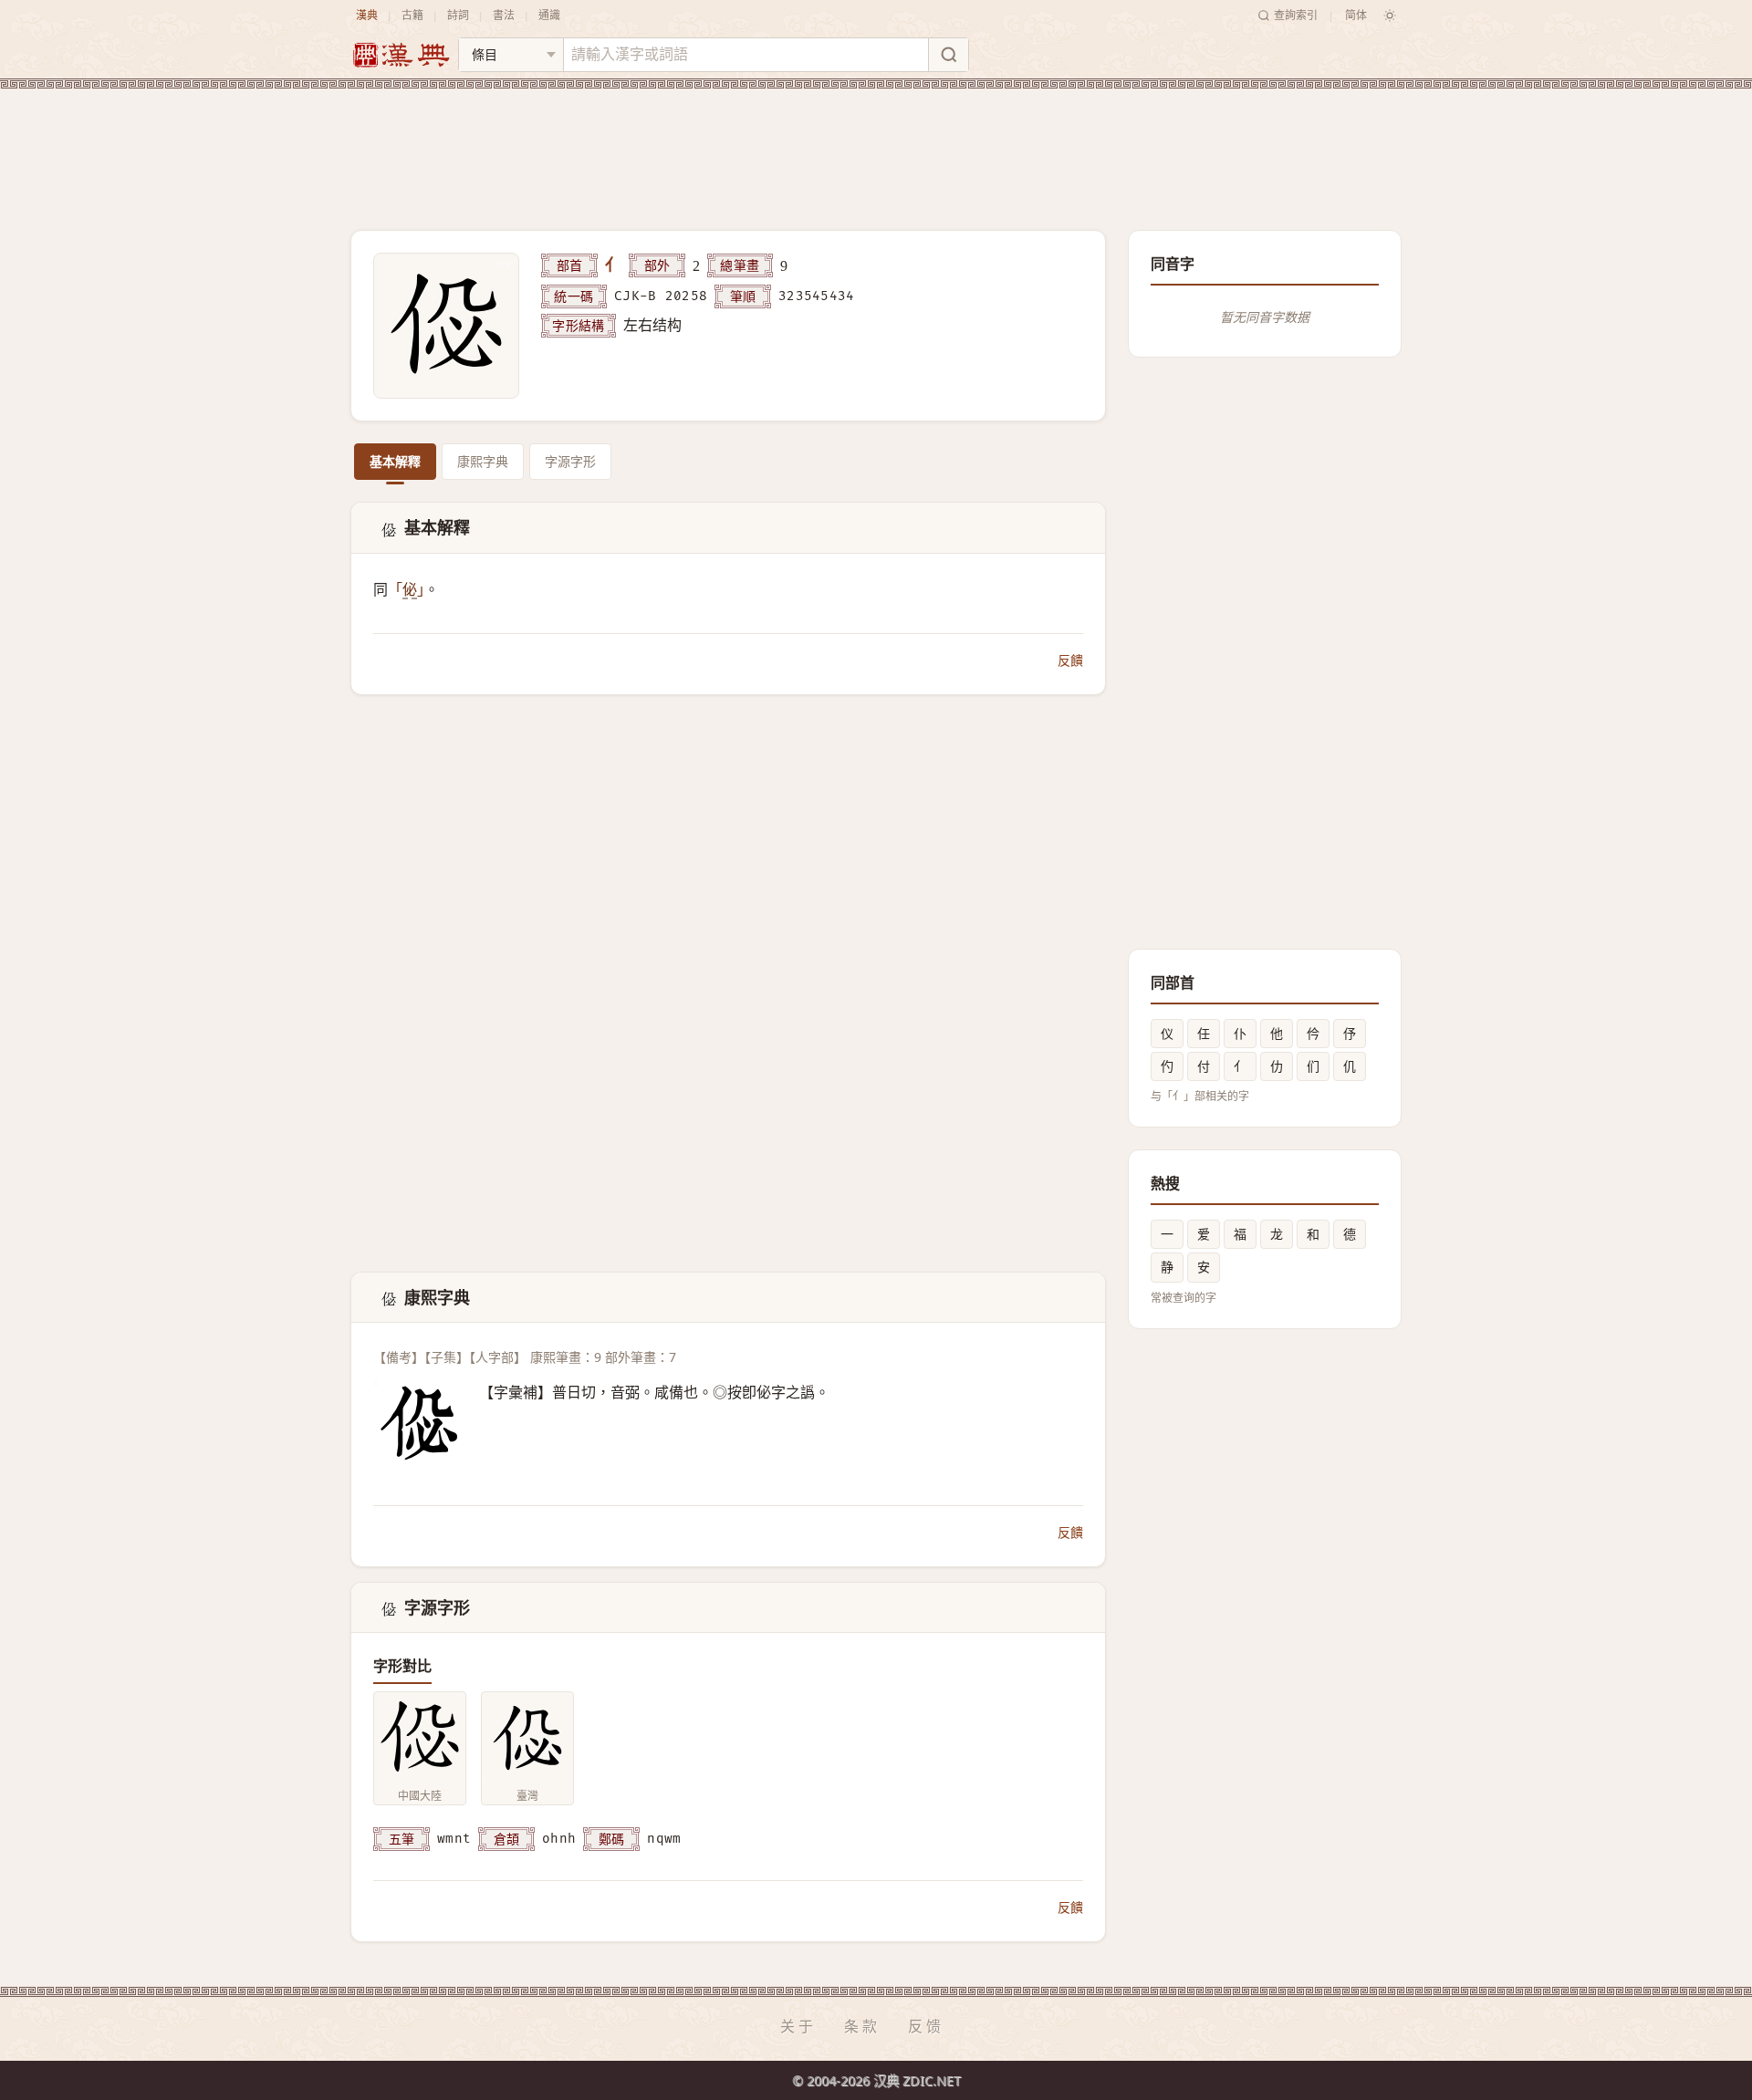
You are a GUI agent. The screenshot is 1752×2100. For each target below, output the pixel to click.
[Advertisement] (876, 145)
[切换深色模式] (1390, 16)
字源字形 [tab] (570, 461)
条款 (862, 2026)
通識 (549, 15)
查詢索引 (1296, 15)
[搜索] (948, 55)
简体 (1356, 15)
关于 (798, 2026)
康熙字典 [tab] (483, 461)
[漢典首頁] (401, 55)
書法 (504, 15)
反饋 (1070, 660)
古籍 (412, 15)
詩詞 (458, 15)
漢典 (367, 15)
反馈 (926, 2026)
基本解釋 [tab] (395, 461)
